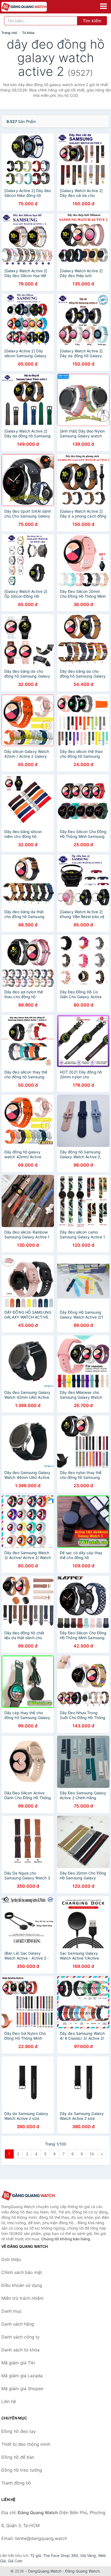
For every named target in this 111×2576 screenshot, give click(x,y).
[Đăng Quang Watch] (28, 2196)
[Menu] (103, 6)
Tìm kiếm (92, 21)
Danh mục (12, 2311)
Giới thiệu (11, 2259)
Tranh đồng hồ (16, 2483)
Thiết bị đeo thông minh (26, 2444)
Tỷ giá (36, 2555)
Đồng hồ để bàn (18, 2457)
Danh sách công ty (20, 2337)
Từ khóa (28, 33)
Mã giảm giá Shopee (22, 2389)
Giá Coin (15, 2561)
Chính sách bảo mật (22, 2272)
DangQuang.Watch (45, 2571)
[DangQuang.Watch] (33, 7)
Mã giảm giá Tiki (18, 2363)
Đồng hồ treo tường (22, 2470)
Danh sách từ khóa (20, 2350)
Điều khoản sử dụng (22, 2285)
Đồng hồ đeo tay (19, 2431)
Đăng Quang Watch (82, 2571)
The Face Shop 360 (61, 2555)
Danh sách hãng (18, 2324)
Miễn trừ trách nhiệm (22, 2298)
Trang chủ (9, 33)
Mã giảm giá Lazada (22, 2376)
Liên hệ (9, 2401)
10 (92, 2154)
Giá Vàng (88, 2555)
